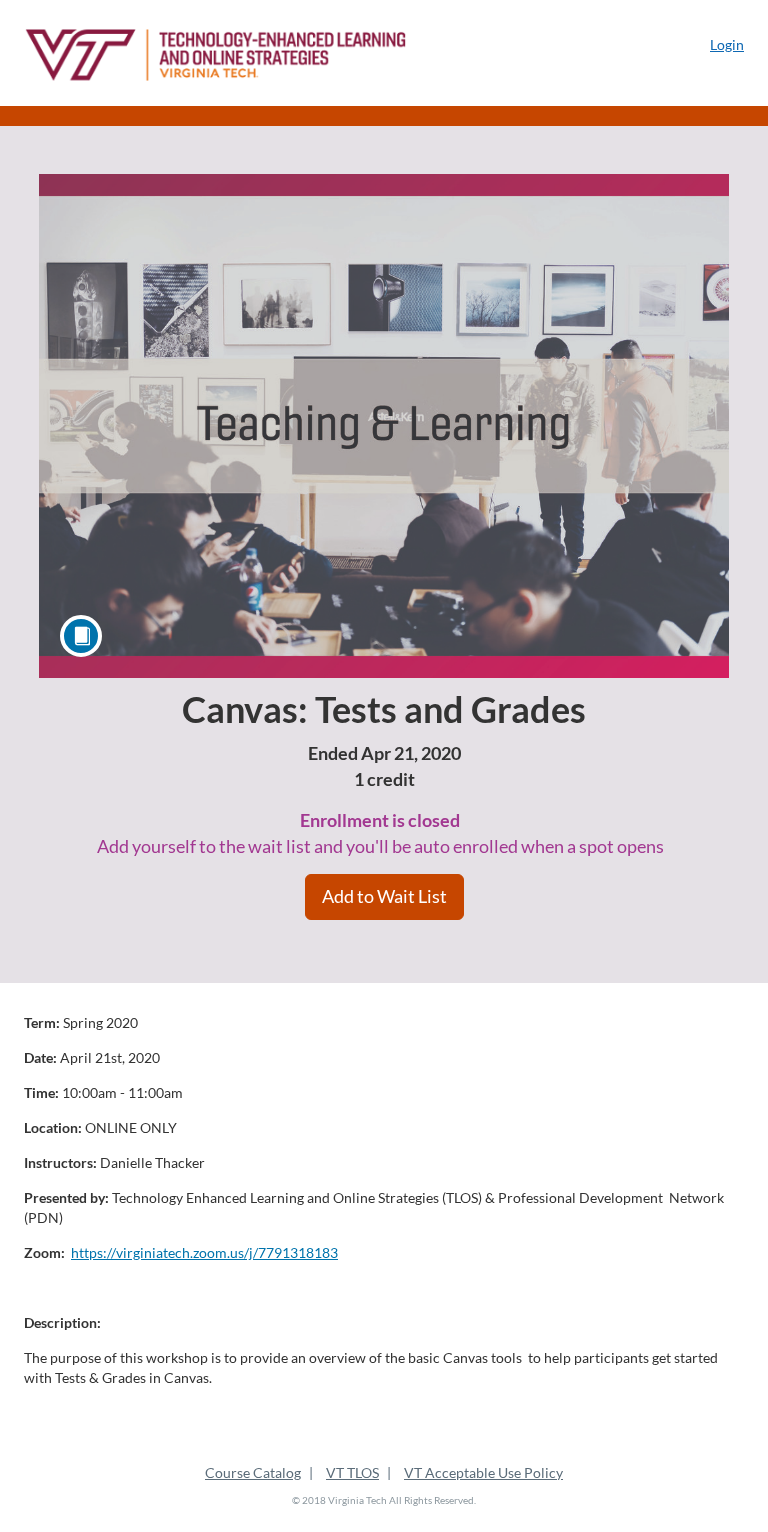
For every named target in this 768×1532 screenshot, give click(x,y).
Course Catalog (253, 1472)
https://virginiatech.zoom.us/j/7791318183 (204, 1252)
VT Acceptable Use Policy (483, 1472)
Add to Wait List (384, 896)
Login (727, 44)
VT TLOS (352, 1472)
